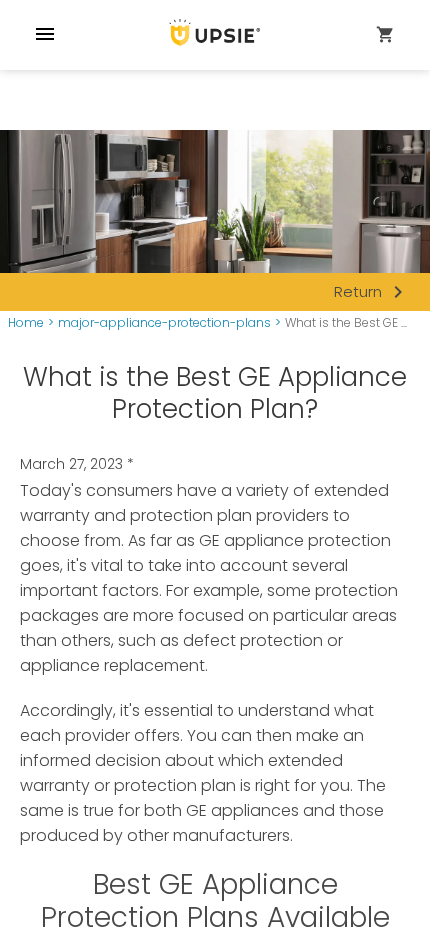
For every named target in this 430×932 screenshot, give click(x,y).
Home (26, 323)
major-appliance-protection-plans (164, 323)
